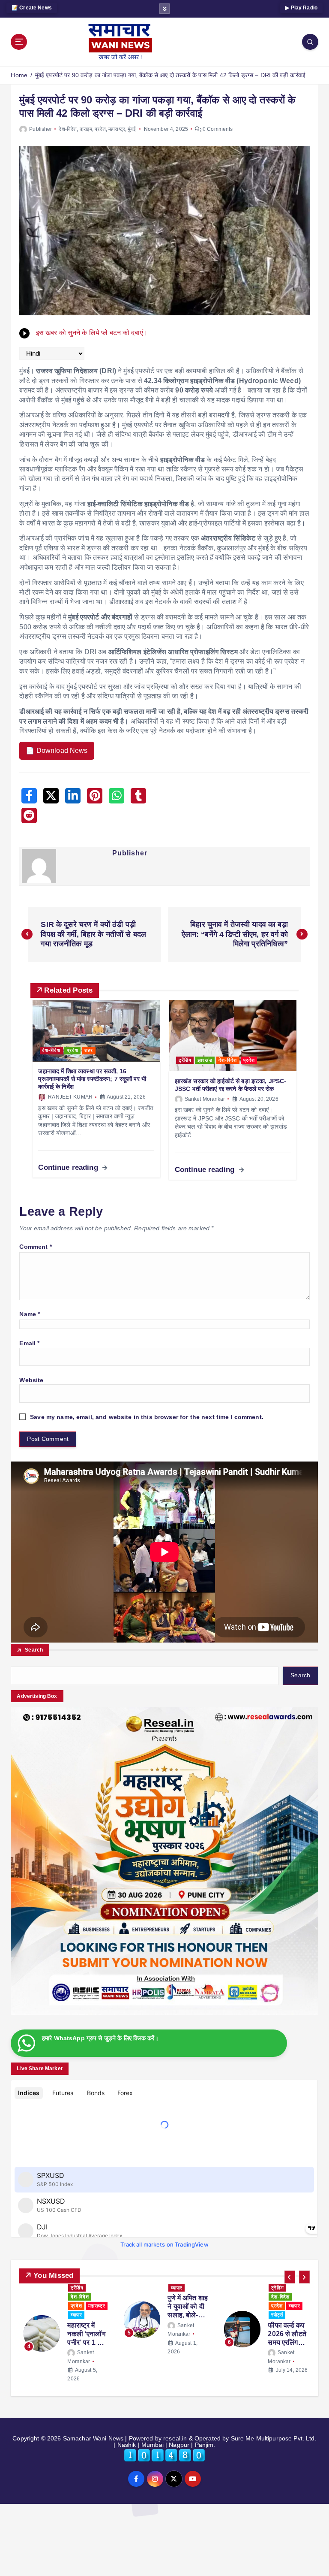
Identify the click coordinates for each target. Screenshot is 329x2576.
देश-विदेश (68, 129)
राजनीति (196, 2306)
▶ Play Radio (301, 8)
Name (30, 1314)
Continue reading (69, 1167)
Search (34, 1650)
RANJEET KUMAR (70, 1097)
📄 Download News (57, 750)
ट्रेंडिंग (185, 1060)
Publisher (40, 129)
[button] (290, 2277)
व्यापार (94, 2306)
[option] (64, 2329)
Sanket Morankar (205, 1099)
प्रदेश (100, 129)
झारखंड (205, 1060)
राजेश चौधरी (189, 2353)
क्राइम (86, 129)
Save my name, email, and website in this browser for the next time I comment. (147, 1417)
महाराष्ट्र (117, 129)
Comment (35, 1247)
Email (29, 1343)
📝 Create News (32, 8)
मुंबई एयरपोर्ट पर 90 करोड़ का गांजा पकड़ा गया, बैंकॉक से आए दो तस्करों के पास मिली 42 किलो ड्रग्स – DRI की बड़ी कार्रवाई (170, 75)
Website (31, 1380)
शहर (89, 1050)
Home (19, 75)
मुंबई (132, 129)
